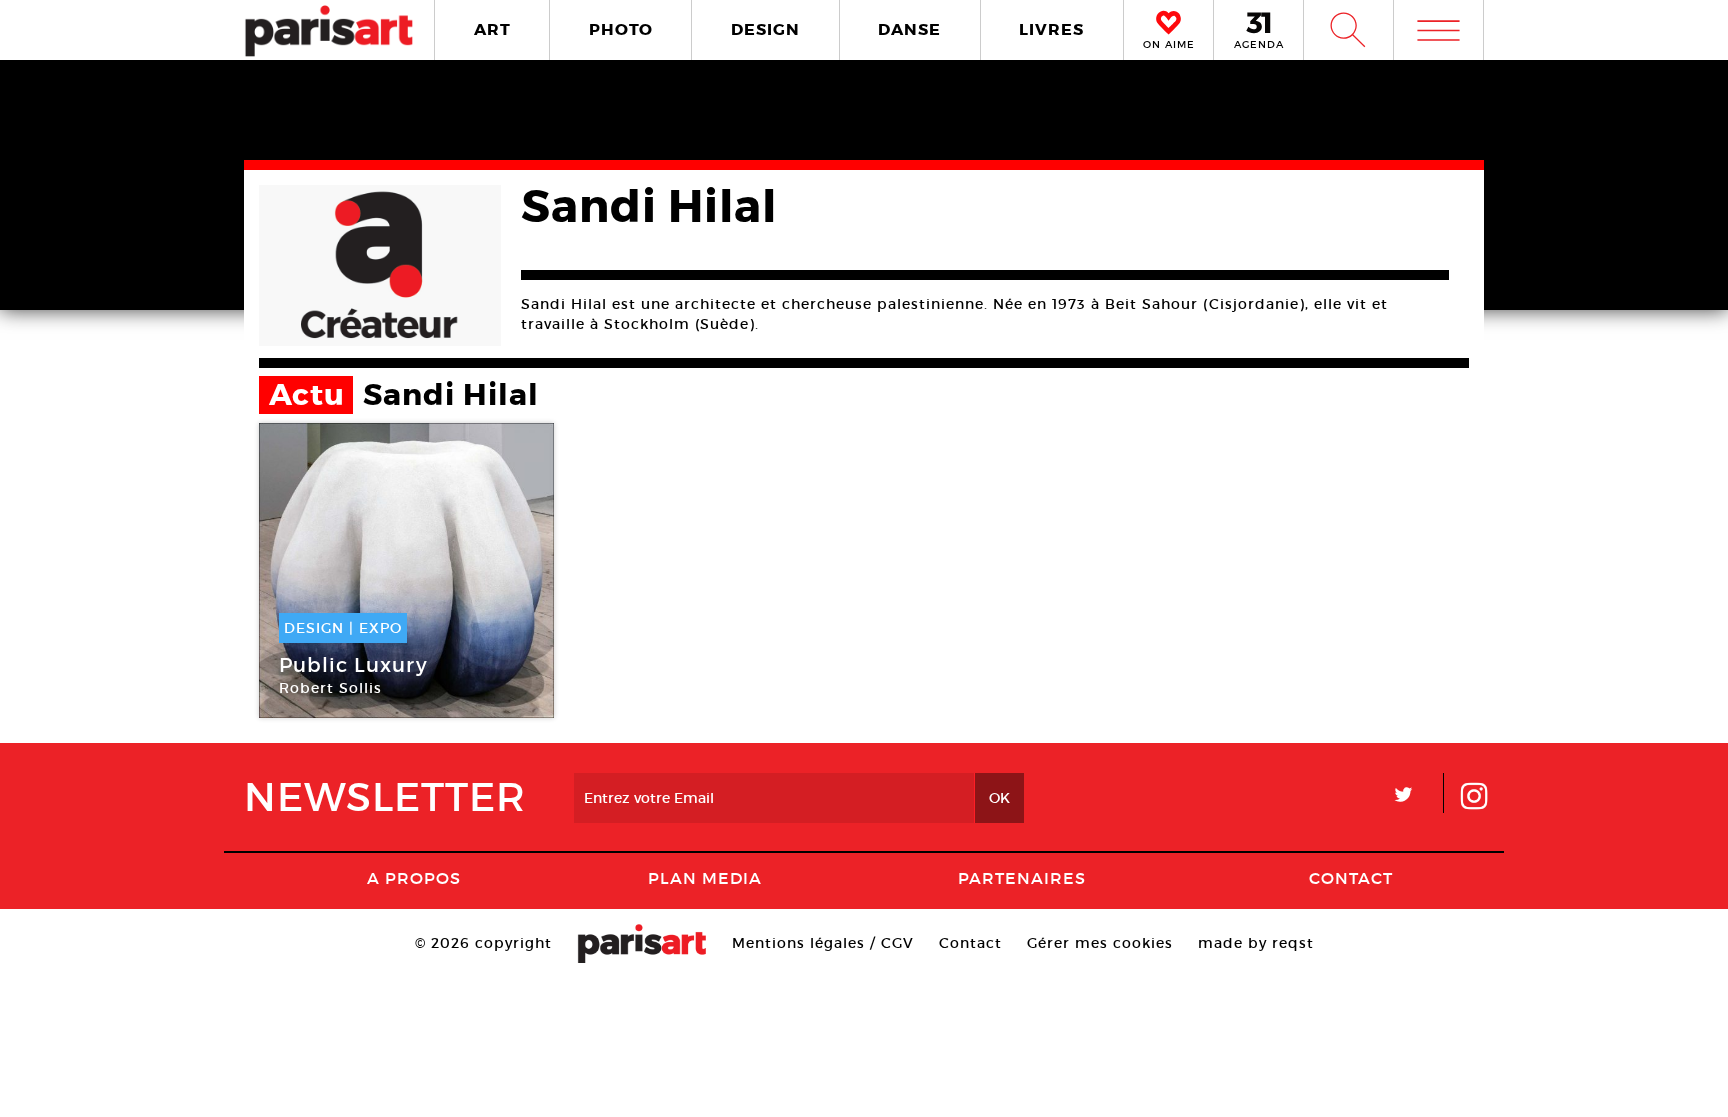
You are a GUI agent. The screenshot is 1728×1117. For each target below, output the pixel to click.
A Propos (414, 878)
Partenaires (1022, 878)
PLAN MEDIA (705, 878)
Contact (1351, 878)
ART (492, 29)
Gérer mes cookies (1100, 943)
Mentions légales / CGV (823, 943)
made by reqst (1256, 943)
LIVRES (1051, 29)
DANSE (909, 29)
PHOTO (621, 29)
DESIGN (765, 29)
